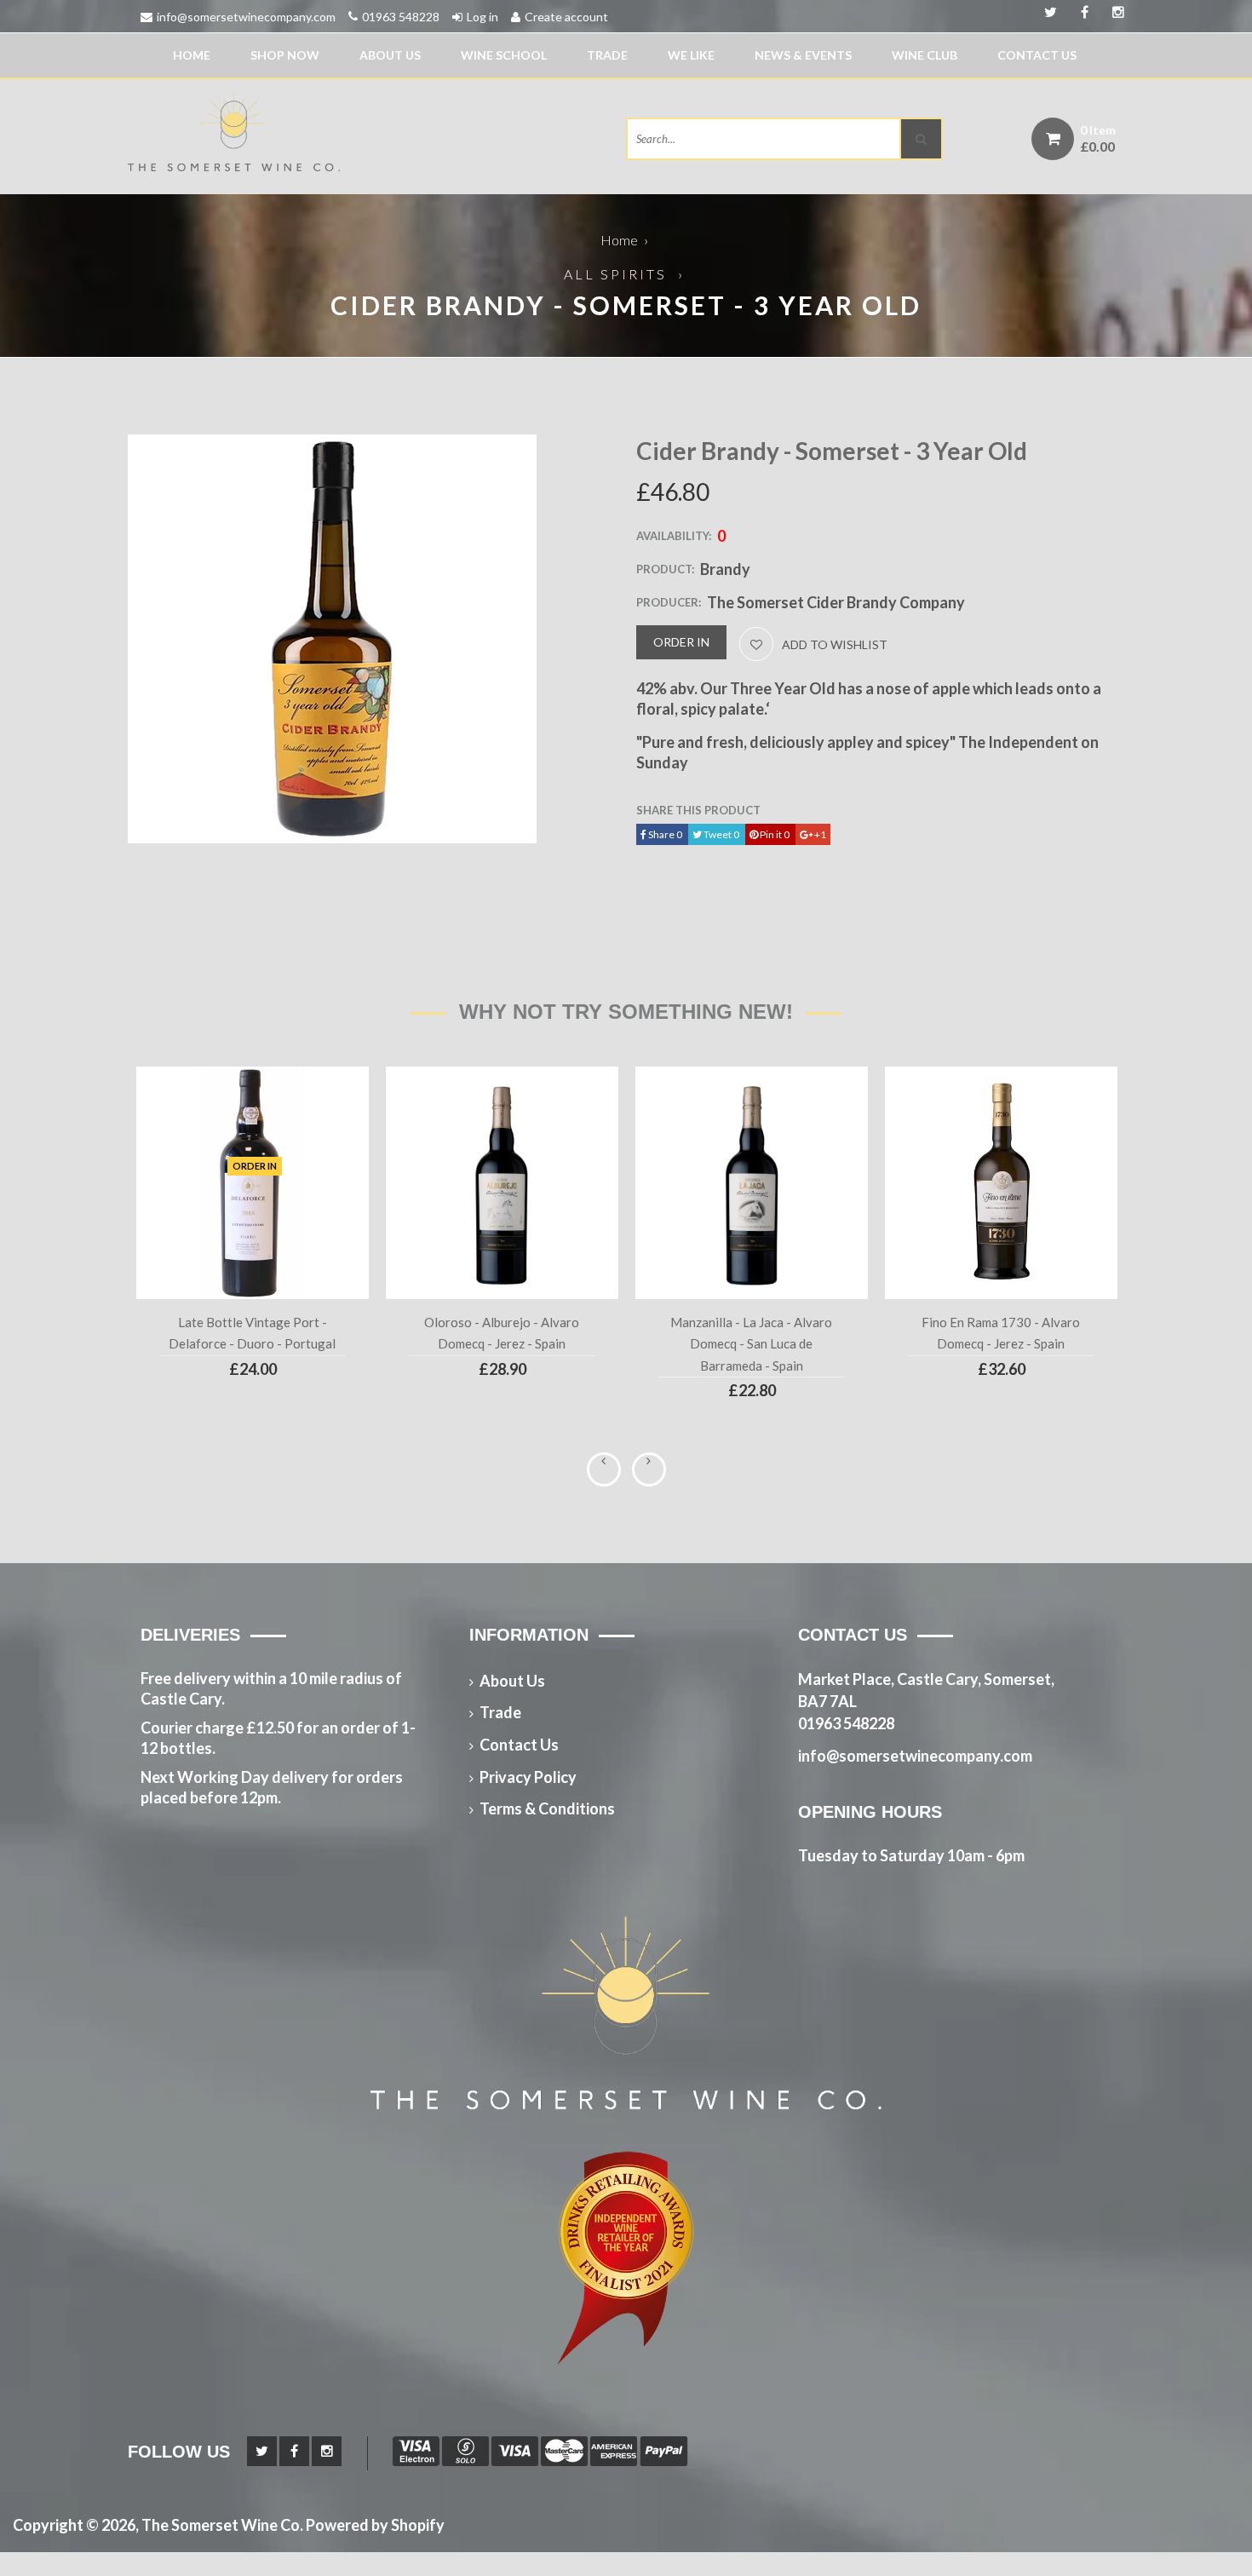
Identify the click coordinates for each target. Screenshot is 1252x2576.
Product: (665, 569)
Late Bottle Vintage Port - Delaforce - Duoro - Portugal (252, 1333)
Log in (482, 17)
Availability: (674, 536)
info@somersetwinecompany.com (246, 17)
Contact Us (1037, 55)
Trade (607, 55)
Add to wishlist (835, 644)
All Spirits (615, 274)
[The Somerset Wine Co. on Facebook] (1112, 13)
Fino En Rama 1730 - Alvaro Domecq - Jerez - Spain (1001, 1333)
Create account (566, 17)
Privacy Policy (528, 1777)
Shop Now (285, 55)
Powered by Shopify (375, 2525)
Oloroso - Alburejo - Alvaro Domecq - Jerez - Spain (502, 1333)
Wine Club (925, 55)
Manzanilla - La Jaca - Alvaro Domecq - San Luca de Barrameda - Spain (751, 1344)
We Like (691, 55)
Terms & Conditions (547, 1808)
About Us (390, 55)
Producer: (669, 602)
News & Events (803, 55)
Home (192, 55)
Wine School (504, 55)
